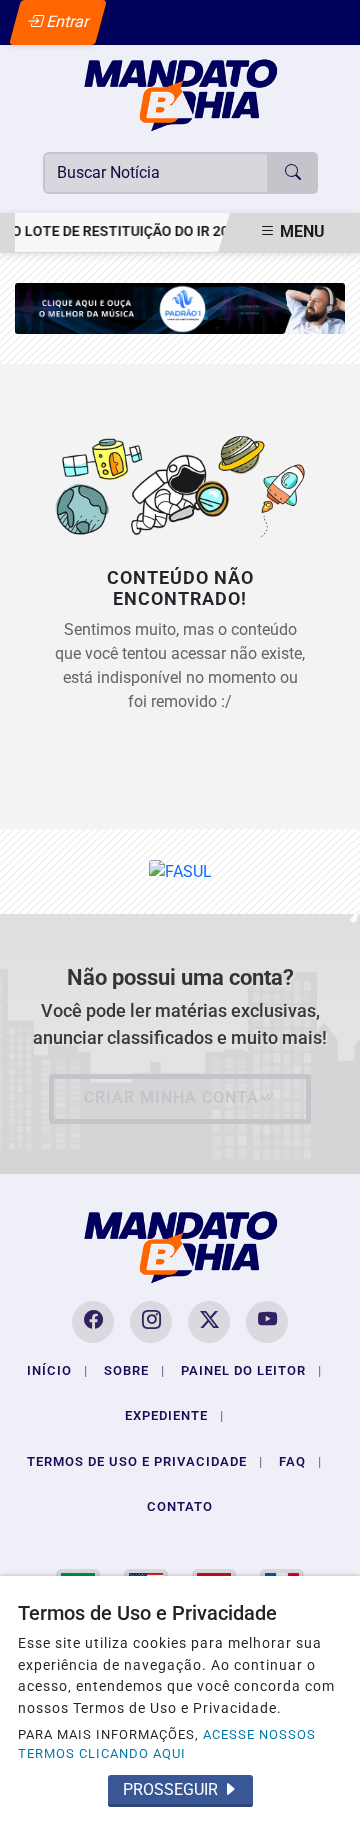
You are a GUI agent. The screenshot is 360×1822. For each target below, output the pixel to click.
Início (57, 1370)
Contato (180, 1506)
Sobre (134, 1370)
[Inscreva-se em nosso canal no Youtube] (267, 1322)
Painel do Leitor (251, 1370)
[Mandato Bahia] (180, 94)
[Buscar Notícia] (293, 173)
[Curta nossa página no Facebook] (93, 1322)
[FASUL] (180, 870)
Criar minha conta (171, 1097)
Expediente (174, 1415)
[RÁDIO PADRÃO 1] (180, 307)
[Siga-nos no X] (209, 1322)
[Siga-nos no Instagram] (151, 1322)
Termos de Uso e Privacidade (145, 1461)
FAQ (300, 1461)
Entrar (66, 21)
